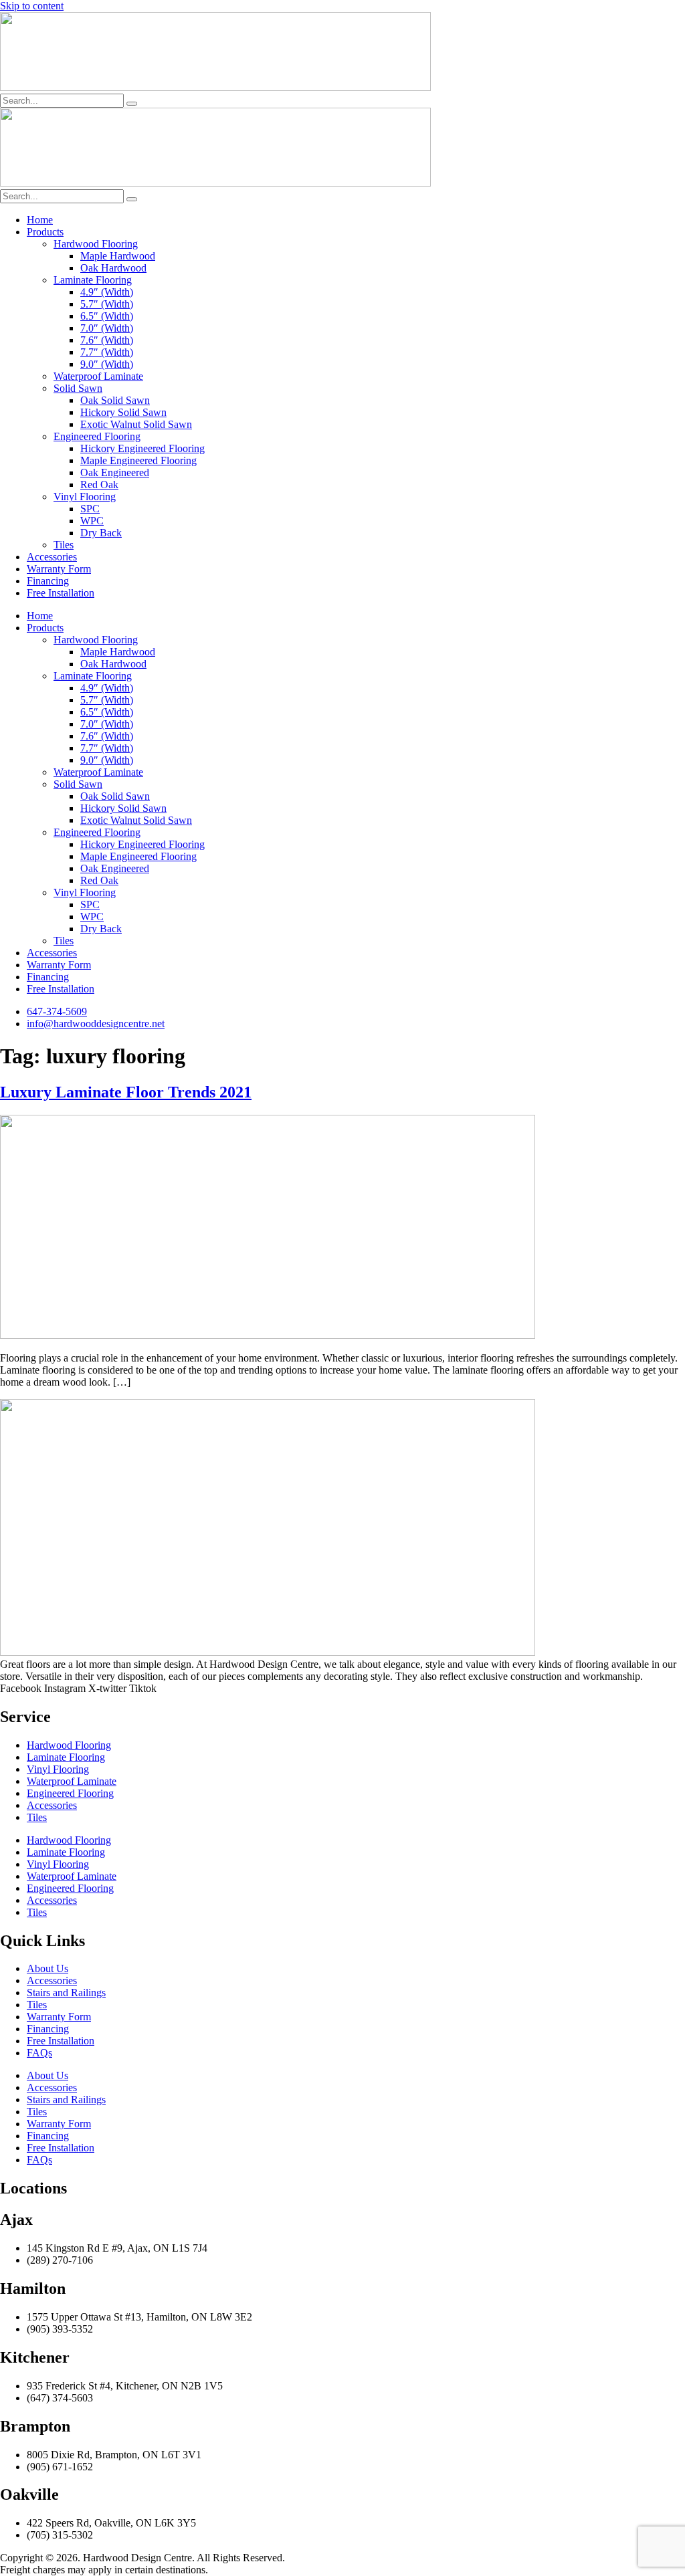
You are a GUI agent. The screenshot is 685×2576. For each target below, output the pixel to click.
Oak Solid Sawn (115, 400)
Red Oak (99, 485)
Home (40, 220)
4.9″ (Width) (107, 292)
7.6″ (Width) (107, 340)
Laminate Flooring (93, 280)
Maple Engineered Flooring (138, 460)
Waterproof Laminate (98, 376)
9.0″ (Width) (107, 364)
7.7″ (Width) (107, 352)
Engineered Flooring (97, 436)
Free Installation (61, 593)
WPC (92, 521)
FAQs (39, 2053)
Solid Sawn (78, 388)
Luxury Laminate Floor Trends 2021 (126, 1092)
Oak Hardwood (113, 268)
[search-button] (132, 104)
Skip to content (32, 6)
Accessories (52, 557)
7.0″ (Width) (107, 328)
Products (45, 232)
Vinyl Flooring (85, 497)
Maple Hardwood (118, 256)
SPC (90, 509)
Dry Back (101, 533)
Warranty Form (59, 569)
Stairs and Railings (66, 1993)
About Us (47, 1968)
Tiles (64, 545)
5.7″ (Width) (107, 304)
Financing (48, 581)
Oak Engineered (115, 472)
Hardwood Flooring (96, 244)
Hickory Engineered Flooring (142, 448)
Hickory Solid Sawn (123, 412)
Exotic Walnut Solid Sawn (136, 424)
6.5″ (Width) (107, 316)
